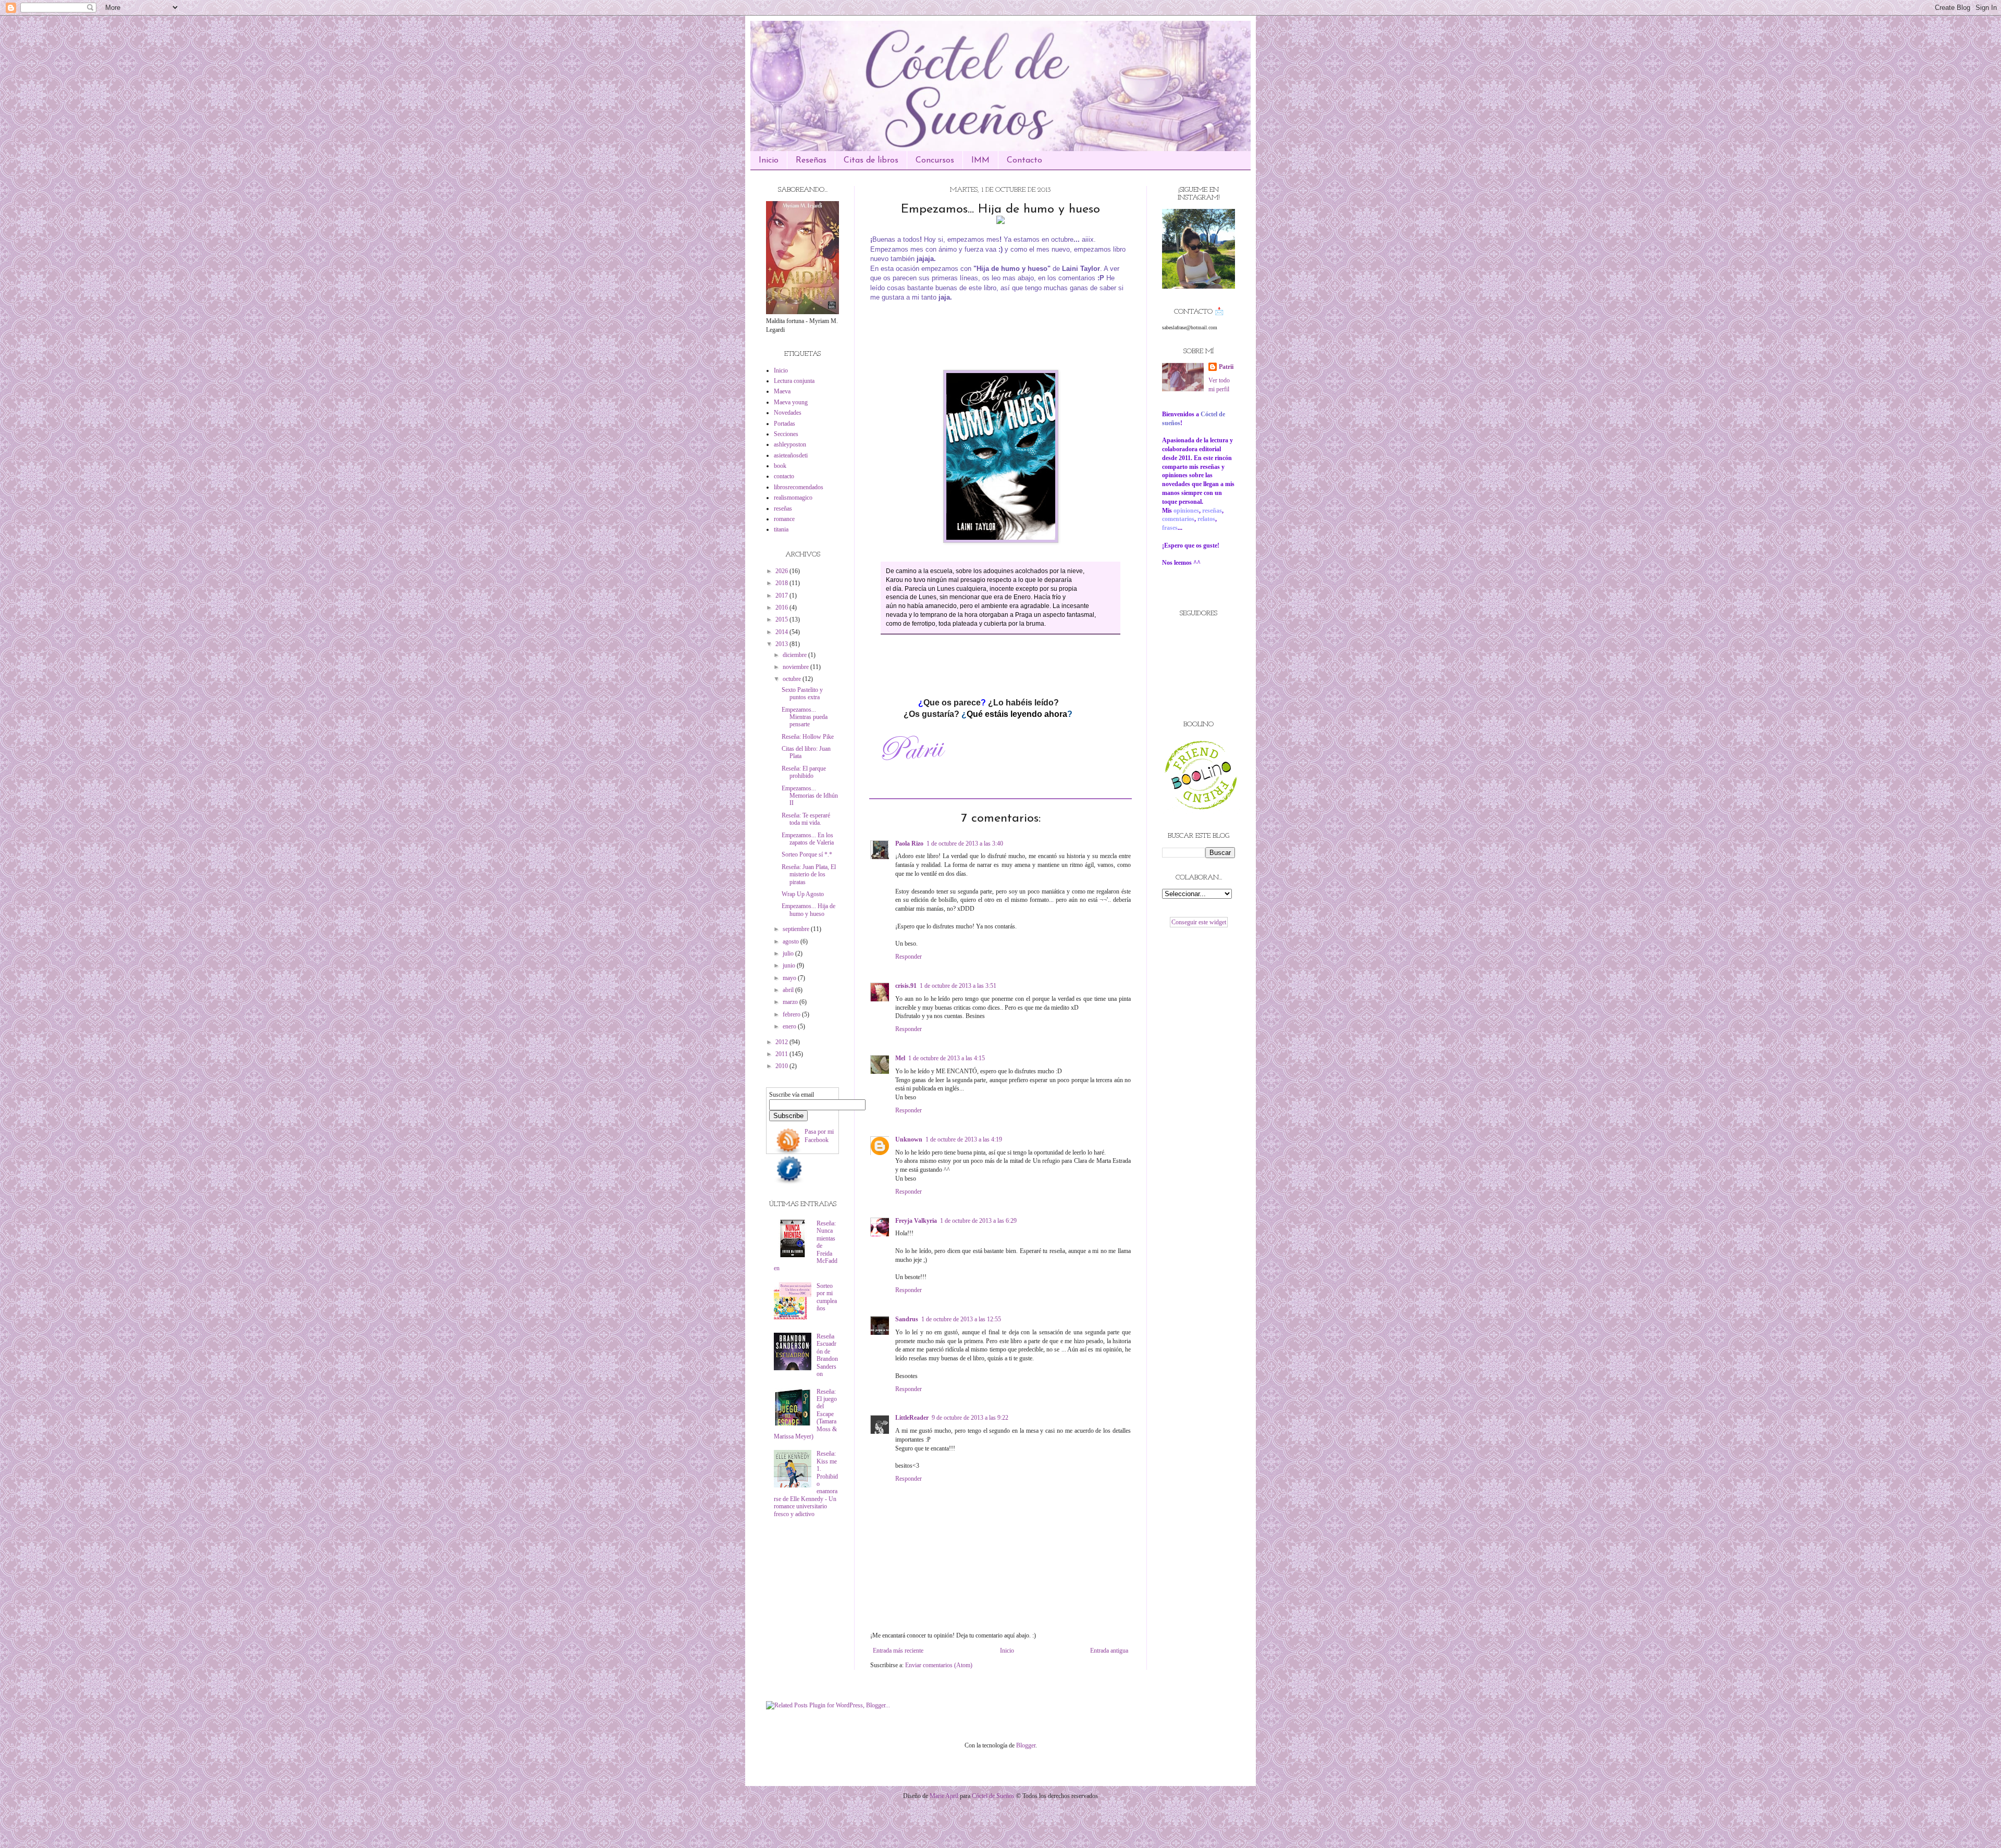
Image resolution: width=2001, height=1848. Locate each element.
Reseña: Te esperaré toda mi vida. (806, 819)
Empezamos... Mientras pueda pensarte (805, 717)
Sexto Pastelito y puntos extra (802, 693)
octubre (793, 679)
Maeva (782, 391)
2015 (782, 619)
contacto (784, 476)
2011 (782, 1054)
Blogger (1026, 1745)
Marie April (944, 1796)
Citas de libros (871, 160)
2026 (782, 571)
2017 (782, 596)
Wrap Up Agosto (803, 894)
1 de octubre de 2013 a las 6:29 (978, 1221)
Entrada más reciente (898, 1651)
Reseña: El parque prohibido (804, 772)
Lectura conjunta (794, 381)
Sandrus (907, 1319)
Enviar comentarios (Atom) (939, 1665)
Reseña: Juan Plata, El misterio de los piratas (809, 875)
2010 (782, 1066)
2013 (782, 644)
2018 (782, 583)
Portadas (785, 424)
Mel (900, 1058)
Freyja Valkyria (916, 1221)
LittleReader (912, 1418)
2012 (782, 1042)
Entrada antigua (1109, 1651)
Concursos (935, 160)
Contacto (1024, 160)
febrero (792, 1014)
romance (784, 519)
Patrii (1226, 367)
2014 (782, 632)
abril (789, 990)
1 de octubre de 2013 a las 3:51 (958, 986)
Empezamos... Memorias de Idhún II (810, 796)
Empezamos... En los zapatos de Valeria (808, 839)
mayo (790, 978)
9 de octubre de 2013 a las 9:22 (970, 1418)
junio (790, 965)
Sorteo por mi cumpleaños (827, 1297)
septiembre (797, 929)
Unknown (909, 1139)
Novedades (788, 413)
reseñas (783, 508)
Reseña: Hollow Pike (808, 737)
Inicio (769, 160)
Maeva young (791, 402)
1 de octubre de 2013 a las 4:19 (964, 1139)
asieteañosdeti (791, 455)
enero (790, 1026)
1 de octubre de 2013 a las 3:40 (965, 844)
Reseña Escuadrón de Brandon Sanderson (827, 1355)
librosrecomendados (799, 487)
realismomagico (793, 498)
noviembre (796, 667)
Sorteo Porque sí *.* (807, 854)
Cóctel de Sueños (993, 1796)
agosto (792, 941)
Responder (909, 957)
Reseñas (811, 160)
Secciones (786, 434)
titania (781, 529)
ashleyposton (790, 444)
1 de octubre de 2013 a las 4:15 (947, 1058)
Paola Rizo (909, 844)
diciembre (795, 655)
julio (789, 953)
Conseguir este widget (1199, 922)
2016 (782, 607)
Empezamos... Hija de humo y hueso (808, 910)
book (780, 466)
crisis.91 (906, 986)
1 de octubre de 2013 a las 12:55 (961, 1319)
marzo (791, 1002)
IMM (980, 160)
